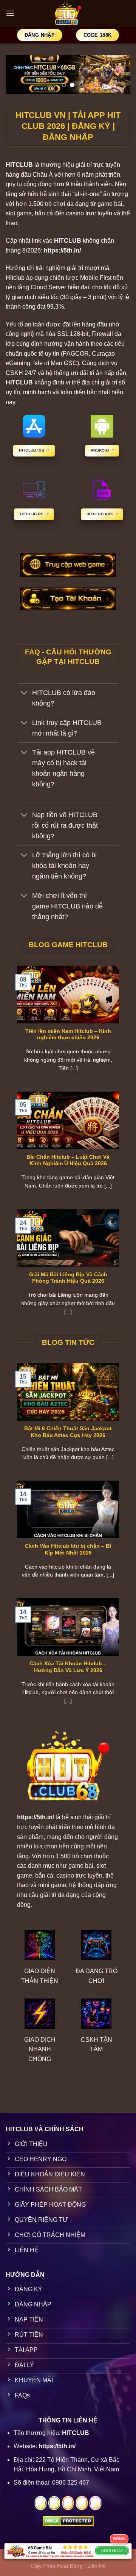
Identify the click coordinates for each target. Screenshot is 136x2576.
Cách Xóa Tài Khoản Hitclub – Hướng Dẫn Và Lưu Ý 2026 (68, 1667)
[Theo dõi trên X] (54, 2503)
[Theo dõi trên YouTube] (82, 2503)
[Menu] (10, 13)
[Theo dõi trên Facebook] (41, 2503)
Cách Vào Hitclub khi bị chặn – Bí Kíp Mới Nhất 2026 (68, 1549)
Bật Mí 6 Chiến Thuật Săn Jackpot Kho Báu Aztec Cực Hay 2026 (68, 1432)
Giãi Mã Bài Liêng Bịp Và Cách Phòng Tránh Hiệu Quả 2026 (68, 1278)
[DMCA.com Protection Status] (68, 2520)
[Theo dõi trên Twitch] (95, 2503)
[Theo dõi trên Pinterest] (68, 2503)
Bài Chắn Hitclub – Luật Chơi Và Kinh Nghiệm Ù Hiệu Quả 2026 (68, 1160)
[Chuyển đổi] (24, 694)
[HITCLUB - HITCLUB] (68, 13)
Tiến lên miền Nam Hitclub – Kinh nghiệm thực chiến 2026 (68, 1035)
